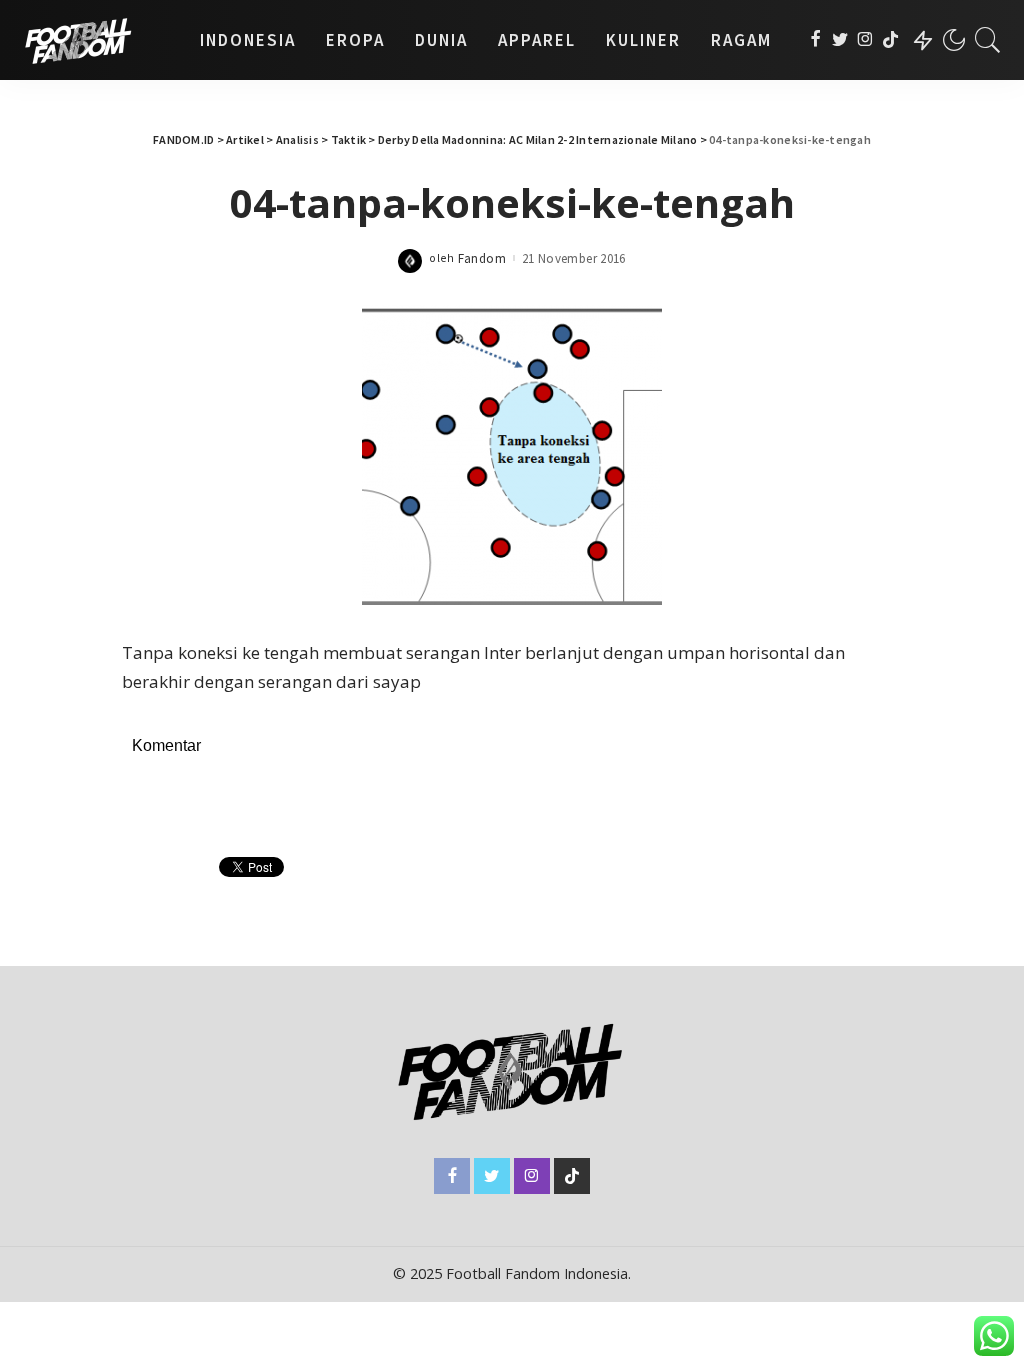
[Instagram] (865, 40)
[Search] (988, 40)
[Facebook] (815, 40)
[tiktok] (890, 40)
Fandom (482, 258)
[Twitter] (840, 40)
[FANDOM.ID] (95, 40)
